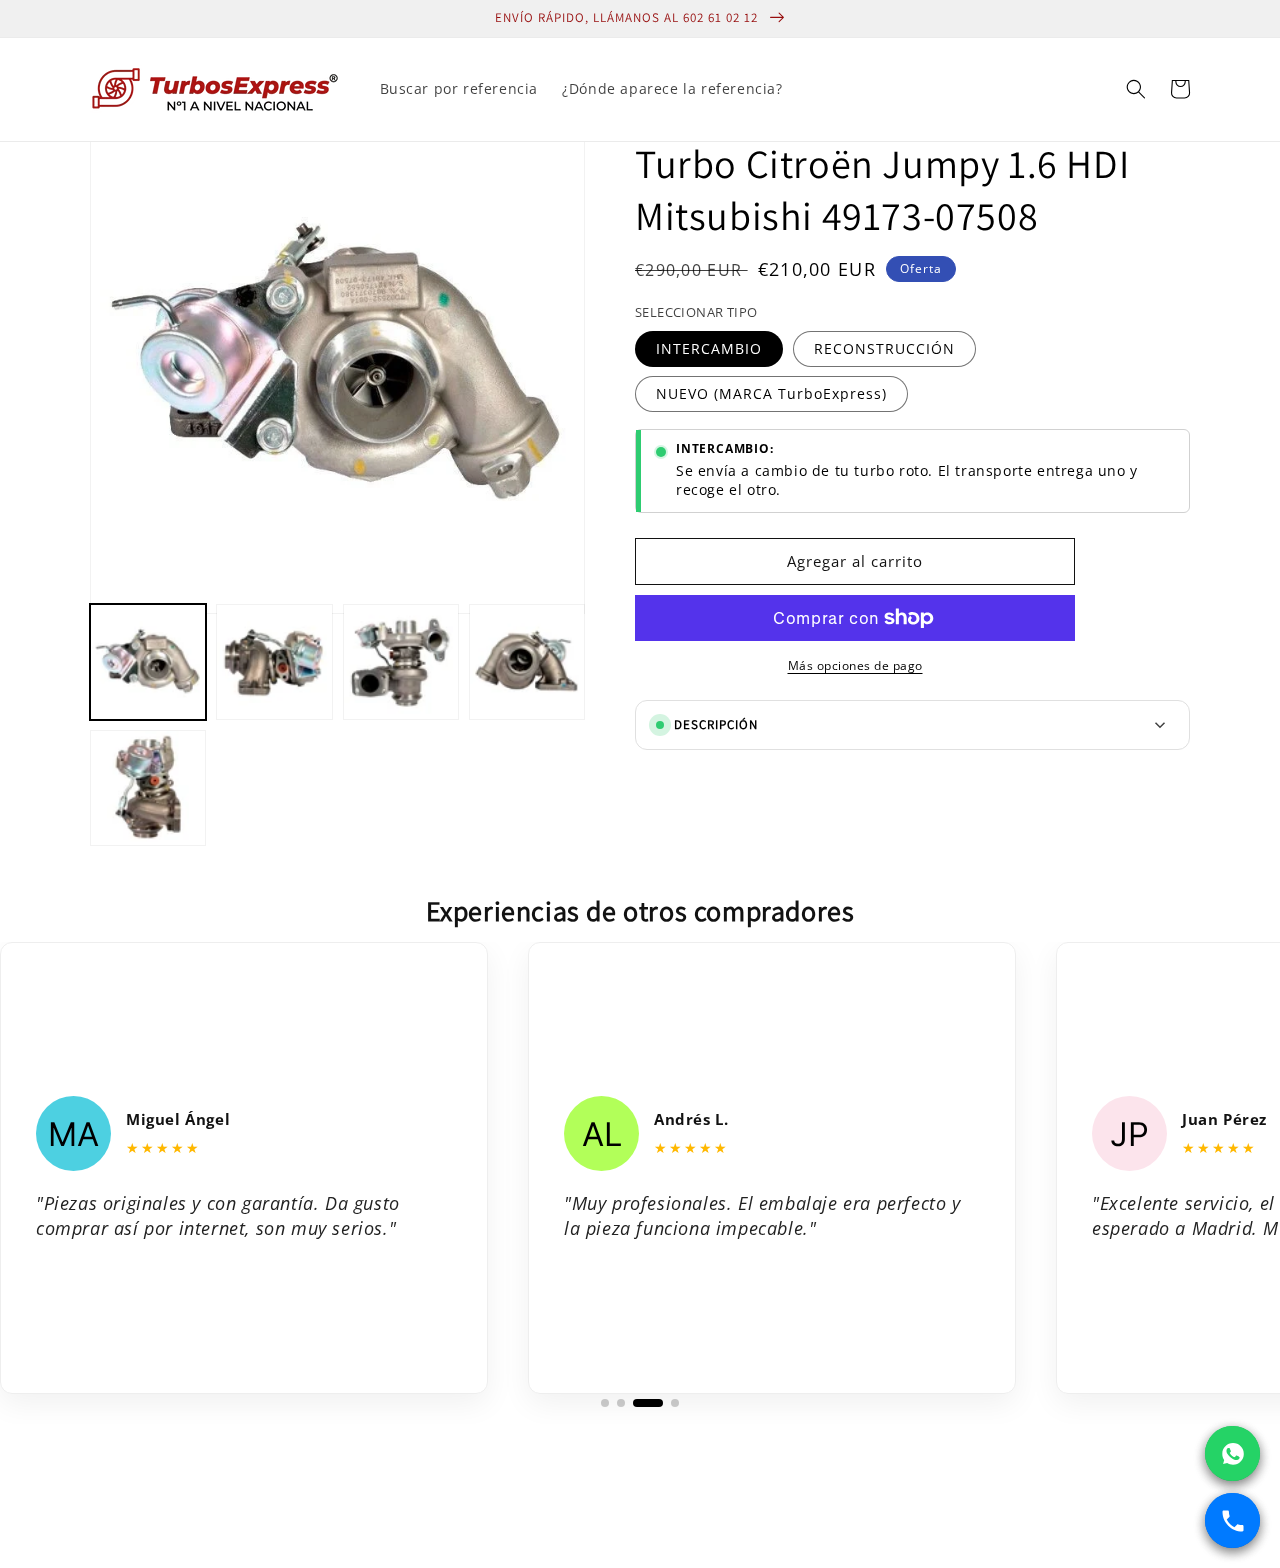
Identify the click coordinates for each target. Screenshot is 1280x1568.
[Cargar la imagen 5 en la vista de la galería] (148, 788)
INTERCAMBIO (709, 348)
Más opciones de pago (855, 665)
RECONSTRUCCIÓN (884, 348)
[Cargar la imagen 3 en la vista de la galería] (401, 662)
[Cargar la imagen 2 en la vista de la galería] (274, 662)
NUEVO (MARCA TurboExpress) (771, 393)
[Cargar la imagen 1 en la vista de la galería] (148, 662)
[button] (1136, 89)
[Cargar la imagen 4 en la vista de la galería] (527, 662)
